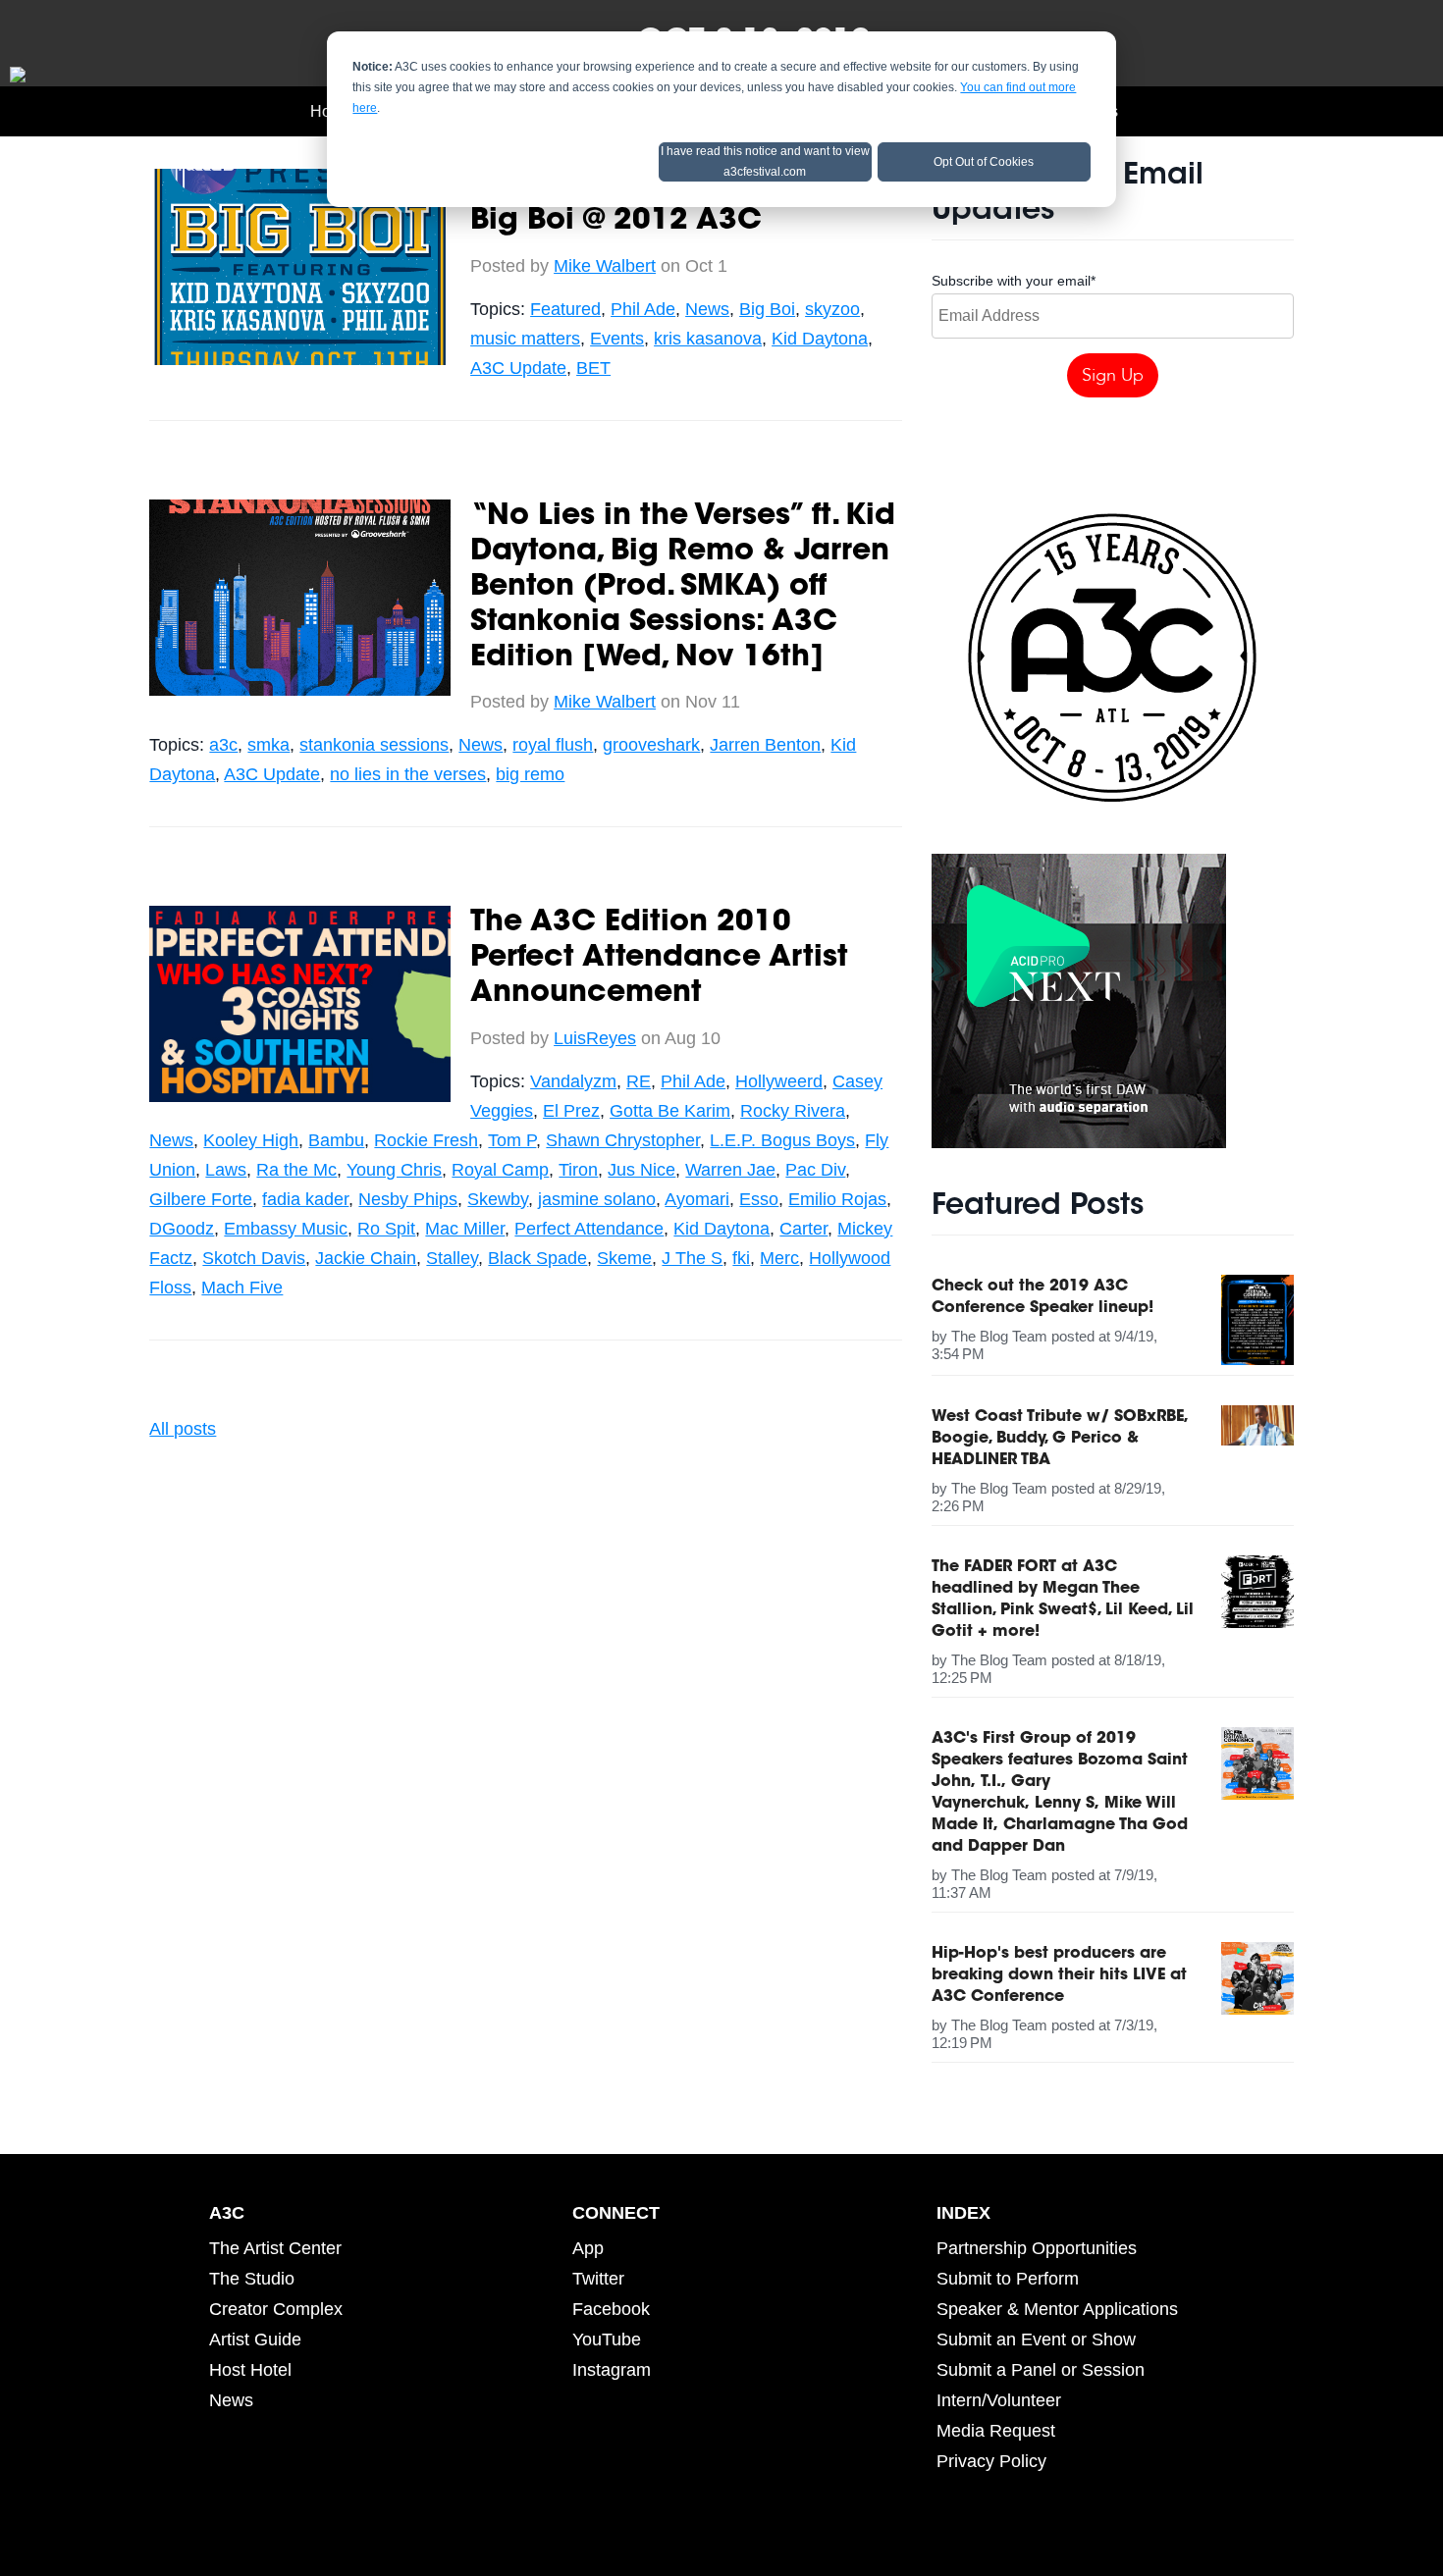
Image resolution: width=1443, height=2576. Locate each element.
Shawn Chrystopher (623, 1140)
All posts (183, 1429)
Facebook (611, 2309)
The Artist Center (275, 2248)
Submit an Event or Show (1036, 2339)
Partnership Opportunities (1037, 2248)
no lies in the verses (408, 774)
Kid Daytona (820, 339)
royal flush (553, 745)
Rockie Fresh (426, 1140)
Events (617, 339)
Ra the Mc (296, 1170)
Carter (803, 1229)
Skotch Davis (254, 1258)
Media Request (996, 2431)
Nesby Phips (408, 1199)
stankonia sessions (374, 745)
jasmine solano (597, 1199)
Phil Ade (643, 309)
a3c (223, 745)
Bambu (336, 1140)
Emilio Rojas (837, 1199)
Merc (779, 1258)
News (707, 309)
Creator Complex (276, 2309)
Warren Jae (730, 1170)
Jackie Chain (366, 1258)
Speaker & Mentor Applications (1057, 2309)
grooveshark (651, 745)
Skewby (498, 1199)
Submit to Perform (1008, 2279)
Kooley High (251, 1140)
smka (268, 745)
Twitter (598, 2279)
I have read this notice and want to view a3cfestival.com (765, 161)
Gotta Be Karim (670, 1111)
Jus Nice (641, 1170)
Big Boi (767, 309)
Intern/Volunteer (999, 2400)
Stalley (452, 1258)
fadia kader (305, 1199)
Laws (226, 1170)
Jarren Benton (765, 745)
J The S (692, 1258)
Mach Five (242, 1288)
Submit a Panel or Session (1041, 2370)
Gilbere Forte (201, 1199)
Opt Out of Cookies (984, 162)
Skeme (624, 1258)
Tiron (578, 1170)
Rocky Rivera (793, 1111)
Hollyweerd (779, 1081)
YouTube (607, 2339)
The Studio (252, 2279)
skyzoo (832, 309)
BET (593, 368)
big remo (530, 774)
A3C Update (518, 368)
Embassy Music (286, 1229)
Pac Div (815, 1170)
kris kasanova (708, 339)
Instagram (612, 2370)
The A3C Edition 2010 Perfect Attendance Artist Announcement (659, 959)
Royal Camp (500, 1170)
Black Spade (537, 1258)
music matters (525, 339)
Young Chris (394, 1170)
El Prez (571, 1111)
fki (741, 1258)
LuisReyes (595, 1038)
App (588, 2248)
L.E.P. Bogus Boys (782, 1140)
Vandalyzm (573, 1081)
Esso (759, 1199)
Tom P (512, 1140)
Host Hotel (250, 2370)
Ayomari (697, 1199)
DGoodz (182, 1229)
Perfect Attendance (589, 1229)
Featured (565, 309)
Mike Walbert (605, 266)
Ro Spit (386, 1229)
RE (639, 1081)
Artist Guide (255, 2339)
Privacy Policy (991, 2461)
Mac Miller (465, 1229)
